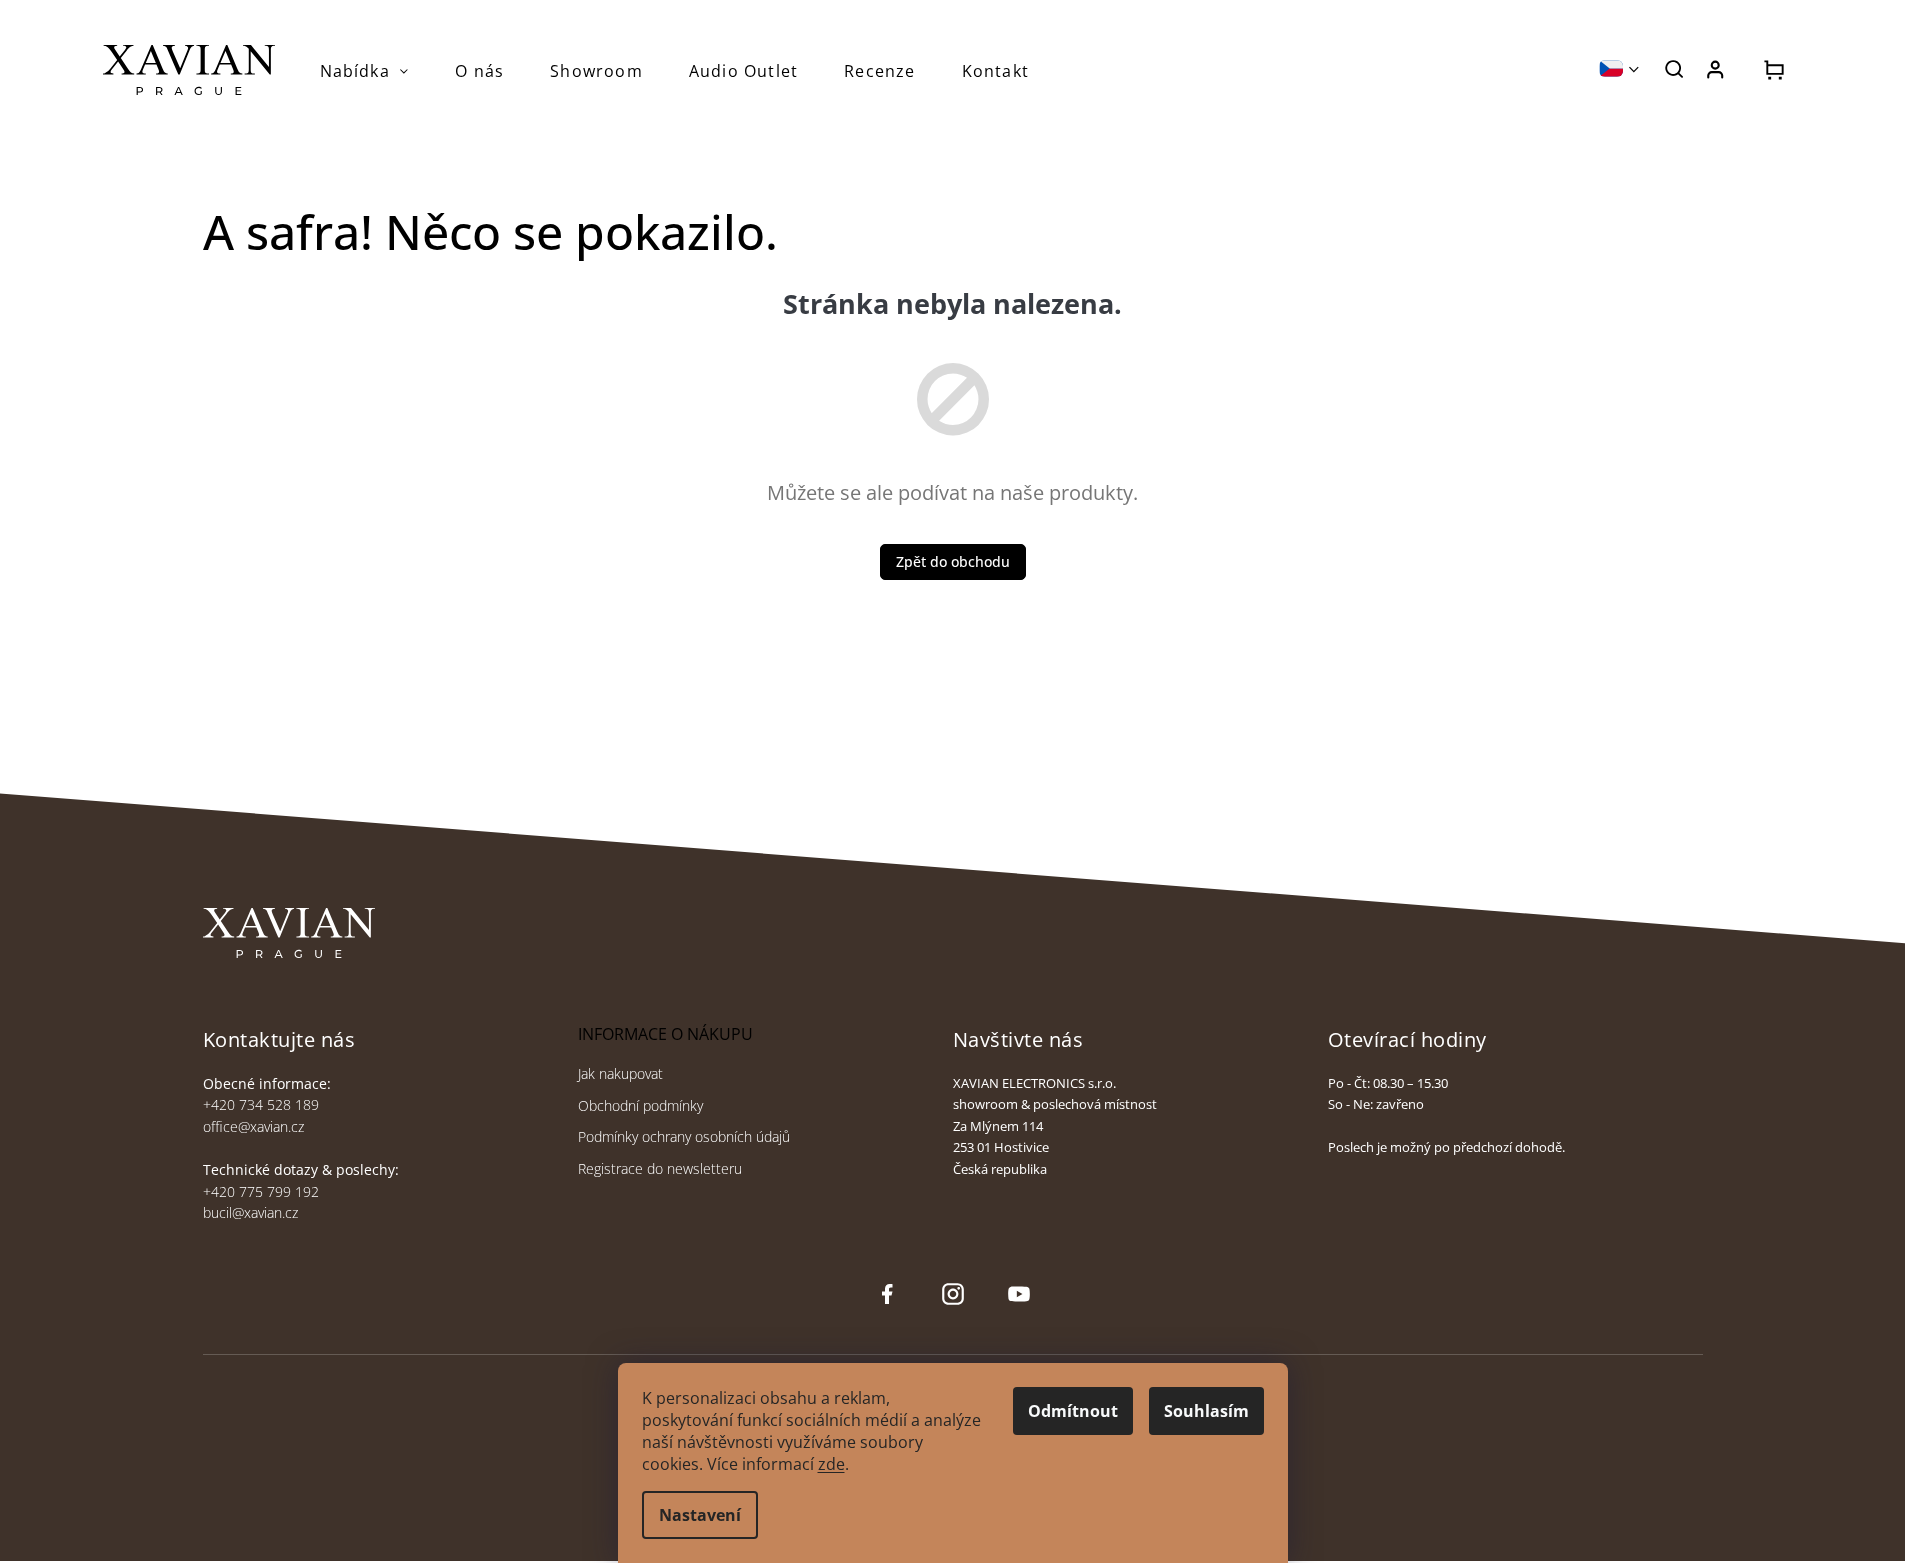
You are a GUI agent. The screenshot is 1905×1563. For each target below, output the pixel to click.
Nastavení (700, 1515)
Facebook (886, 1294)
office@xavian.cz (253, 1126)
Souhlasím (1206, 1411)
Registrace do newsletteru (660, 1168)
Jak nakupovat (620, 1073)
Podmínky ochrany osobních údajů (684, 1136)
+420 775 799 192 (261, 1191)
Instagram (951, 1294)
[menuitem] (365, 71)
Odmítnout (1073, 1411)
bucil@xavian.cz (250, 1212)
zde (831, 1464)
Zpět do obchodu (953, 561)
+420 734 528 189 (261, 1104)
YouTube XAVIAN (1019, 1294)
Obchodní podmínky (640, 1105)
